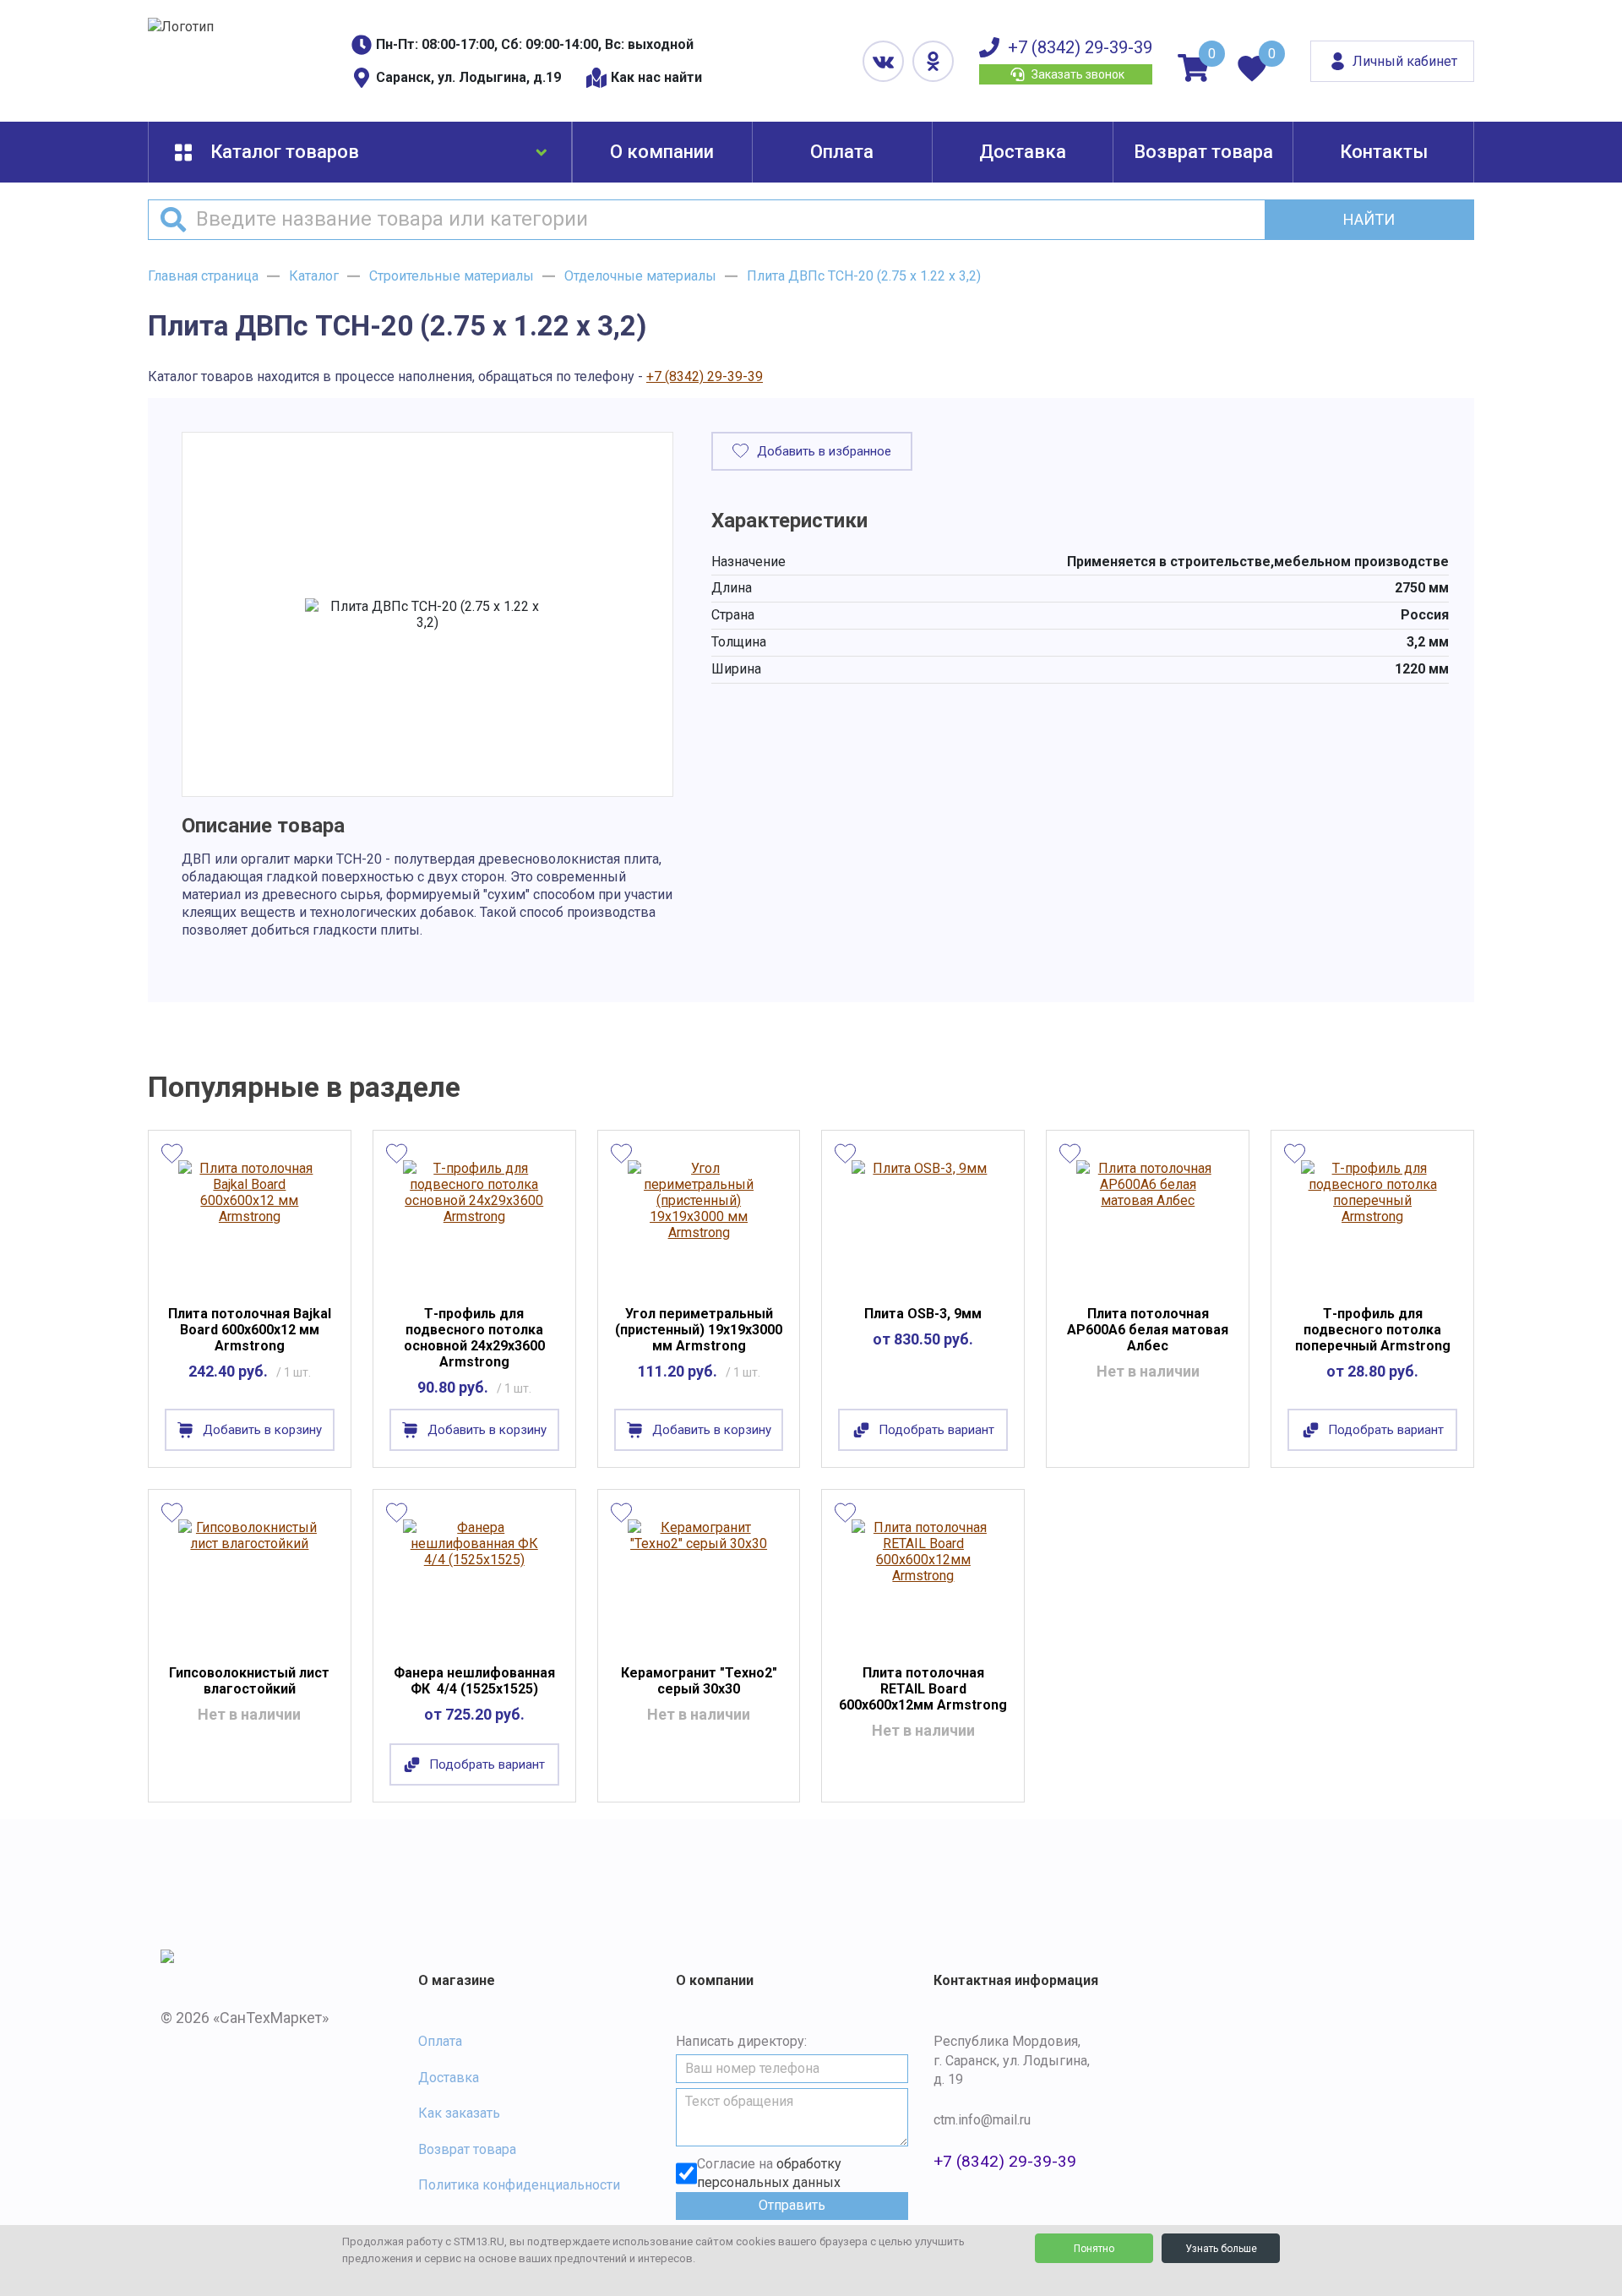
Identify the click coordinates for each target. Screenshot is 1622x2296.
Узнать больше (1221, 2249)
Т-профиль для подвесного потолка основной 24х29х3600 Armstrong (474, 1338)
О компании (662, 152)
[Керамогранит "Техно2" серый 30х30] (699, 1581)
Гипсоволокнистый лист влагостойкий (249, 1681)
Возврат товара (1203, 152)
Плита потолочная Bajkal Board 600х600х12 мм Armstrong (250, 1330)
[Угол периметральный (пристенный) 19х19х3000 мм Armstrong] (699, 1222)
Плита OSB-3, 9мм (923, 1314)
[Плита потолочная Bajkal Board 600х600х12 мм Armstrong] (250, 1222)
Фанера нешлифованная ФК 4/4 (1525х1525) (474, 1681)
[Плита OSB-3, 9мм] (923, 1222)
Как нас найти (656, 77)
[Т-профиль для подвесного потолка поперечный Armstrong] (1372, 1222)
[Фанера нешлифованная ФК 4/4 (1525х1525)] (474, 1581)
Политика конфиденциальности (519, 2185)
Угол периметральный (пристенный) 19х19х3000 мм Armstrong (699, 1330)
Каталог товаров (285, 152)
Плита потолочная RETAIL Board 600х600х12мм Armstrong (923, 1689)
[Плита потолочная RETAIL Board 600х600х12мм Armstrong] (923, 1581)
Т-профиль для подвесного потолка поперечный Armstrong (1373, 1330)
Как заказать (459, 2113)
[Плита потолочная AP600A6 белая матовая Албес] (1148, 1222)
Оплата (842, 152)
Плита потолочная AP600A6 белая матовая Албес (1148, 1330)
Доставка (1023, 152)
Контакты (1384, 152)
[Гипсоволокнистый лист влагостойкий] (250, 1581)
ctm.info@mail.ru (982, 2120)
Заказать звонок (1078, 74)
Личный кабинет (1405, 61)
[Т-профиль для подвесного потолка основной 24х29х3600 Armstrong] (474, 1222)
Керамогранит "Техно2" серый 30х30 (699, 1681)
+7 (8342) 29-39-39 (1080, 47)
